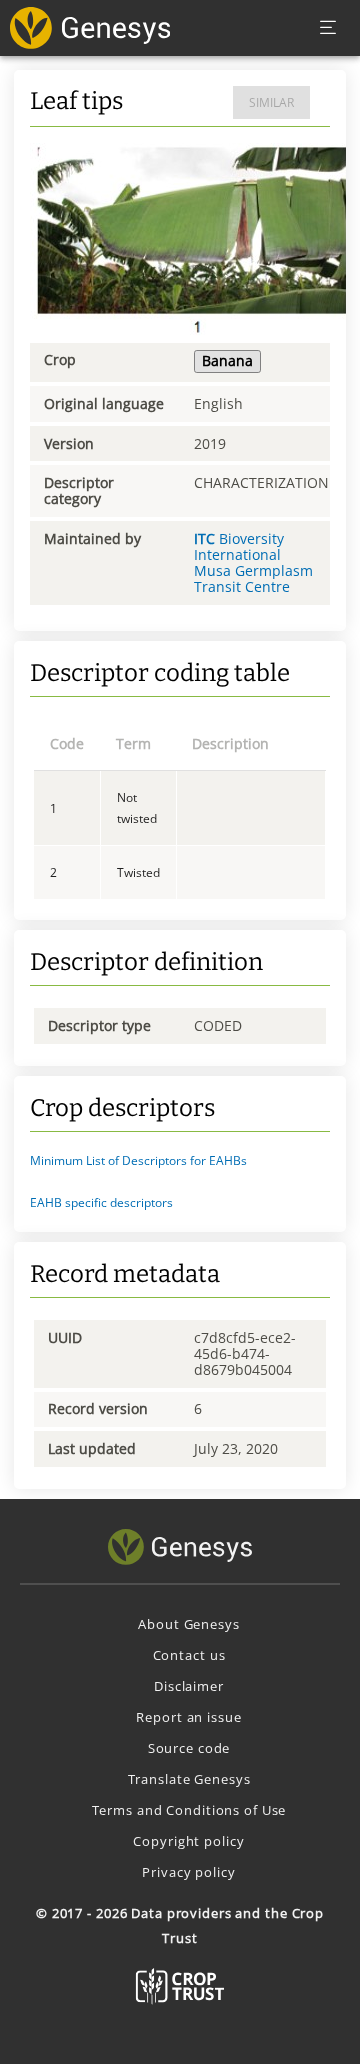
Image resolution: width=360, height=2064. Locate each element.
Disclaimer (189, 1686)
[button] (180, 1161)
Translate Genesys (189, 1779)
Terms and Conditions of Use (189, 1810)
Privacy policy (188, 1872)
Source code (189, 1748)
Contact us (189, 1655)
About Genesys (188, 1624)
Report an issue (188, 1717)
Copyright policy (188, 1841)
